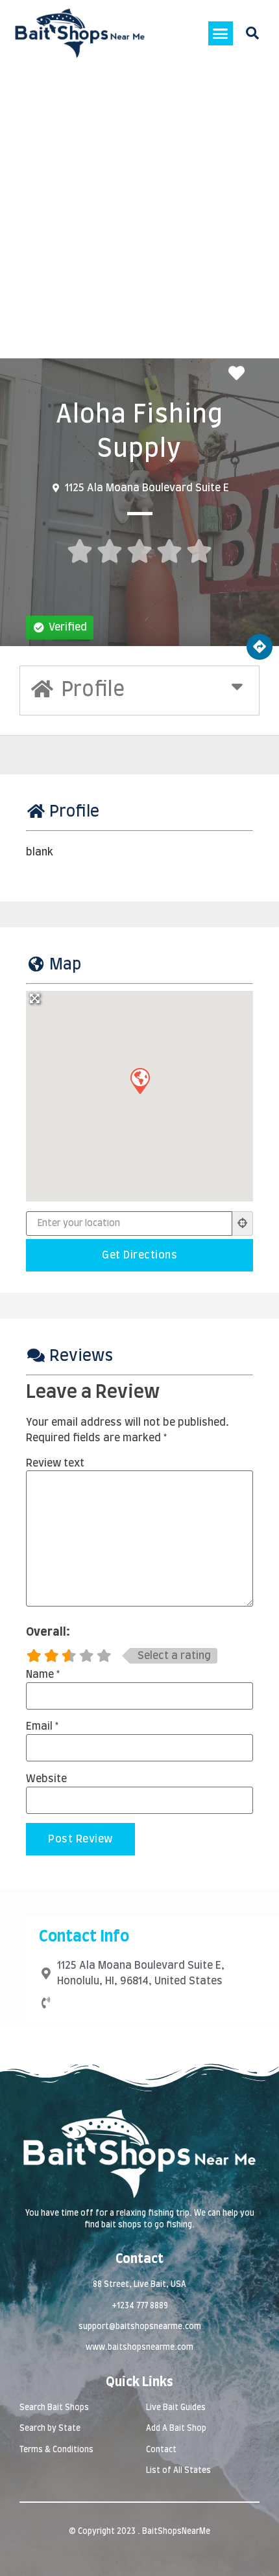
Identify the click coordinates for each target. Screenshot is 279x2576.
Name (43, 1675)
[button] (221, 34)
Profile (74, 812)
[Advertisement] (139, 213)
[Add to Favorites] (240, 374)
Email (42, 1726)
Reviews (81, 1356)
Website (46, 1779)
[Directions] (260, 647)
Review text (55, 1463)
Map (65, 965)
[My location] (243, 1224)
